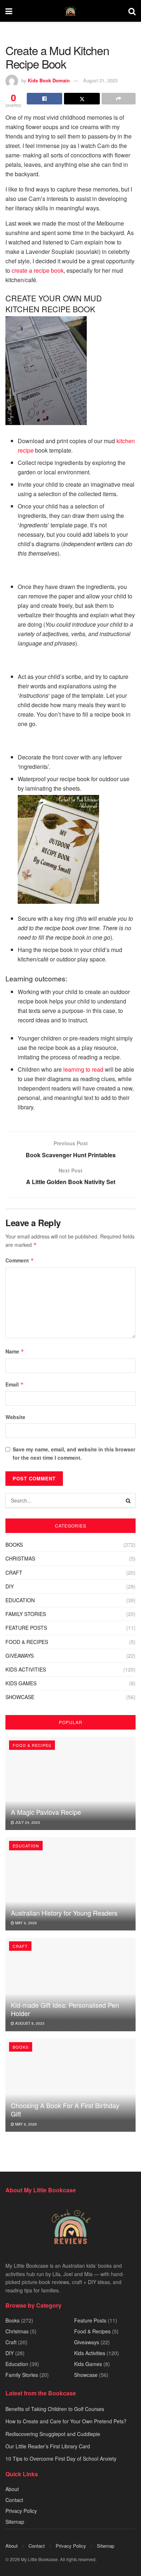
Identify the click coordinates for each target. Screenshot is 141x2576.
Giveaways (20, 1656)
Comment (20, 1260)
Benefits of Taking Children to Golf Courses (55, 2409)
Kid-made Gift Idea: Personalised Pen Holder (65, 2009)
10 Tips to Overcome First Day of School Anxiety (61, 2459)
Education (20, 1600)
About (12, 2489)
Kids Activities (26, 1669)
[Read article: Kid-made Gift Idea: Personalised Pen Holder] (70, 1984)
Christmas (20, 1558)
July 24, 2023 (27, 1822)
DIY (10, 1586)
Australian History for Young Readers (64, 1913)
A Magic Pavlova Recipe (46, 1812)
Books (14, 1545)
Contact (14, 2500)
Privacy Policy (21, 2511)
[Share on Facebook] (44, 99)
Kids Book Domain (49, 80)
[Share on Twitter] (82, 99)
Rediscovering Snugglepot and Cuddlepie (53, 2434)
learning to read (83, 1069)
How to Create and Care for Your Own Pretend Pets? (66, 2421)
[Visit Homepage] (70, 11)
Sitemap (15, 2522)
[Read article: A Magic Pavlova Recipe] (70, 1783)
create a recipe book (38, 270)
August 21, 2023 (100, 80)
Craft (14, 1573)
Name (15, 1351)
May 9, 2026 (25, 1923)
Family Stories (26, 1614)
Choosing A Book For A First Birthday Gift (65, 2109)
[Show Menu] (9, 11)
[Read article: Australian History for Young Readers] (70, 1884)
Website (15, 1417)
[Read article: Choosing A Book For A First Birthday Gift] (70, 2085)
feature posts (26, 1628)
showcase (20, 1697)
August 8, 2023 (29, 2023)
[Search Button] (132, 11)
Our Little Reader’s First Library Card (48, 2446)
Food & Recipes (27, 1642)
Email (15, 1384)
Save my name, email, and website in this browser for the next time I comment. (74, 1453)
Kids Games (21, 1683)
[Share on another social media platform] (119, 99)
